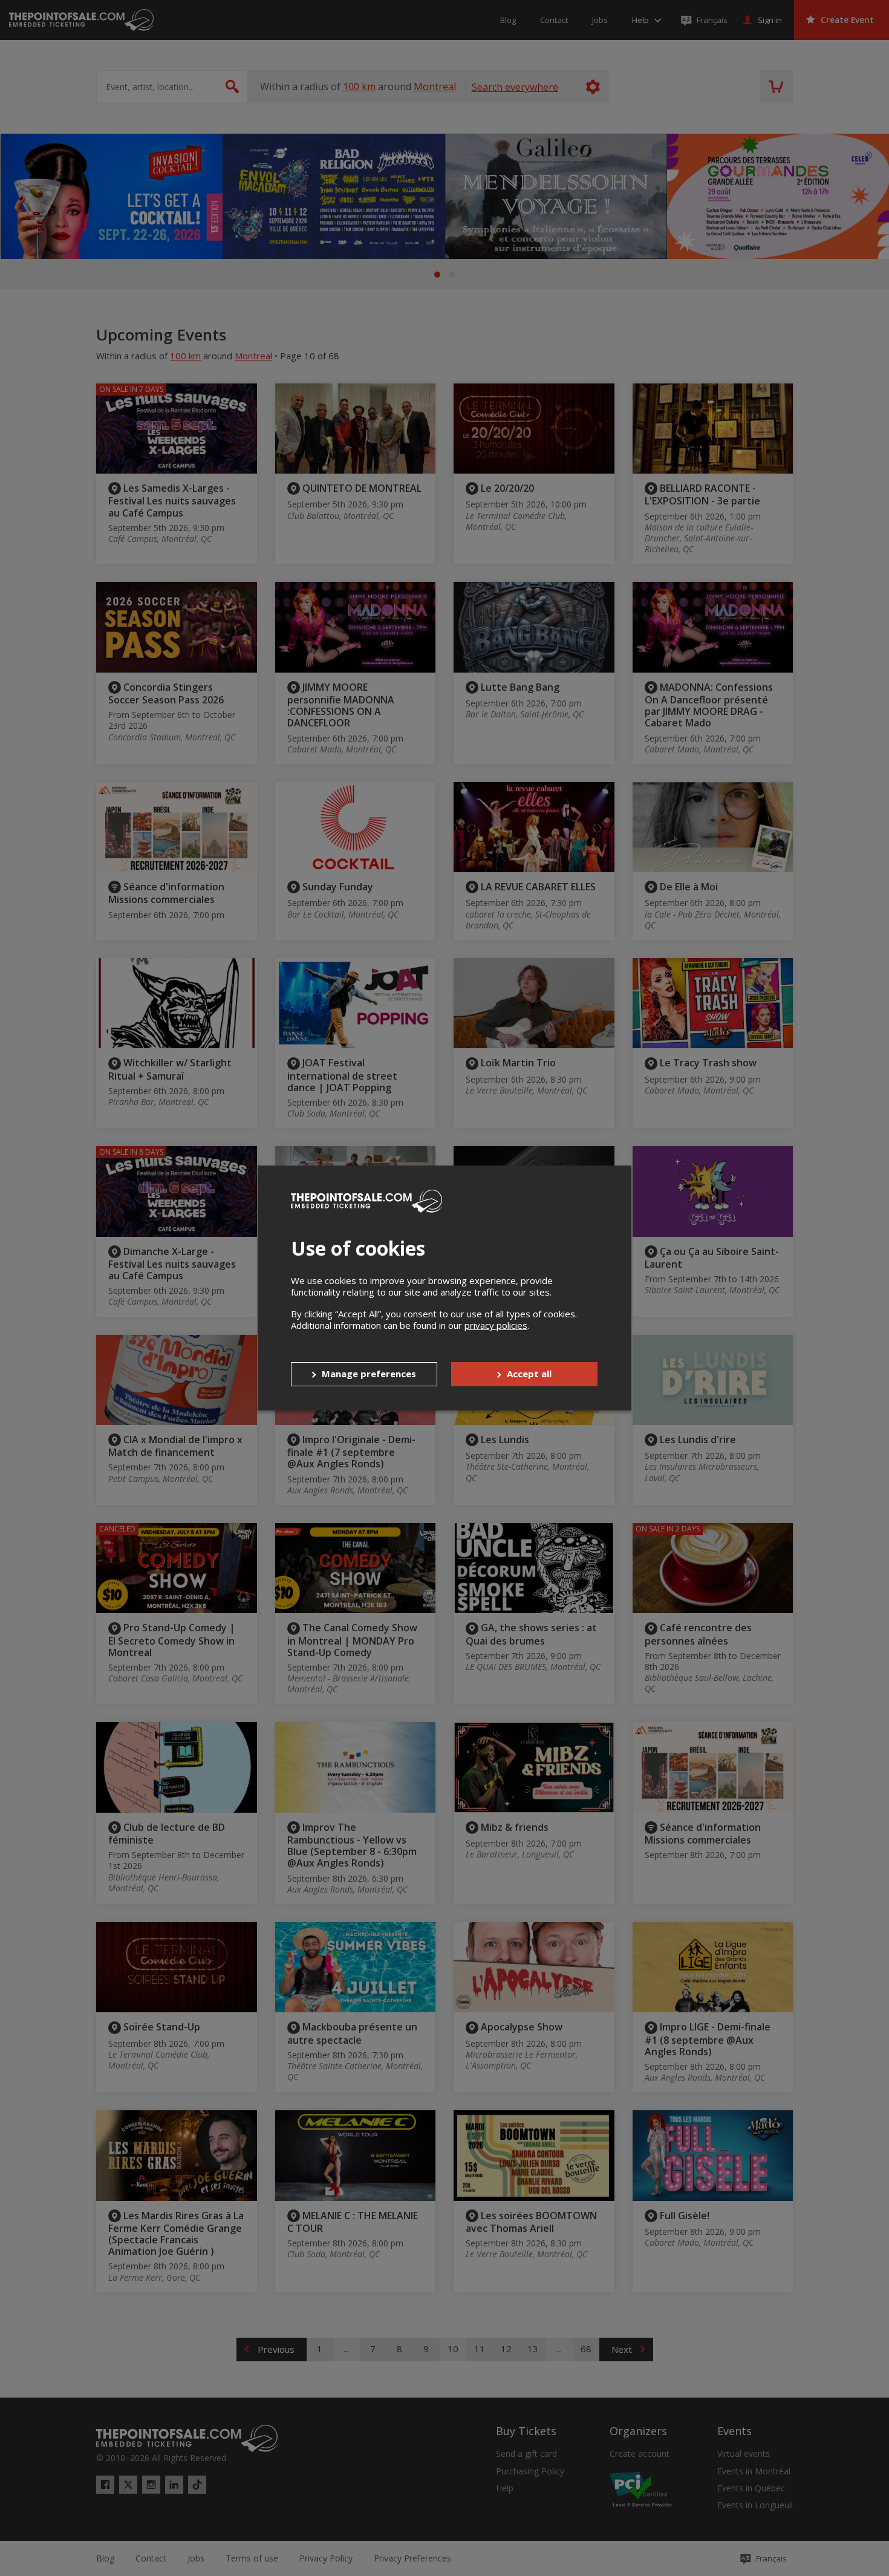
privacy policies (496, 1325)
